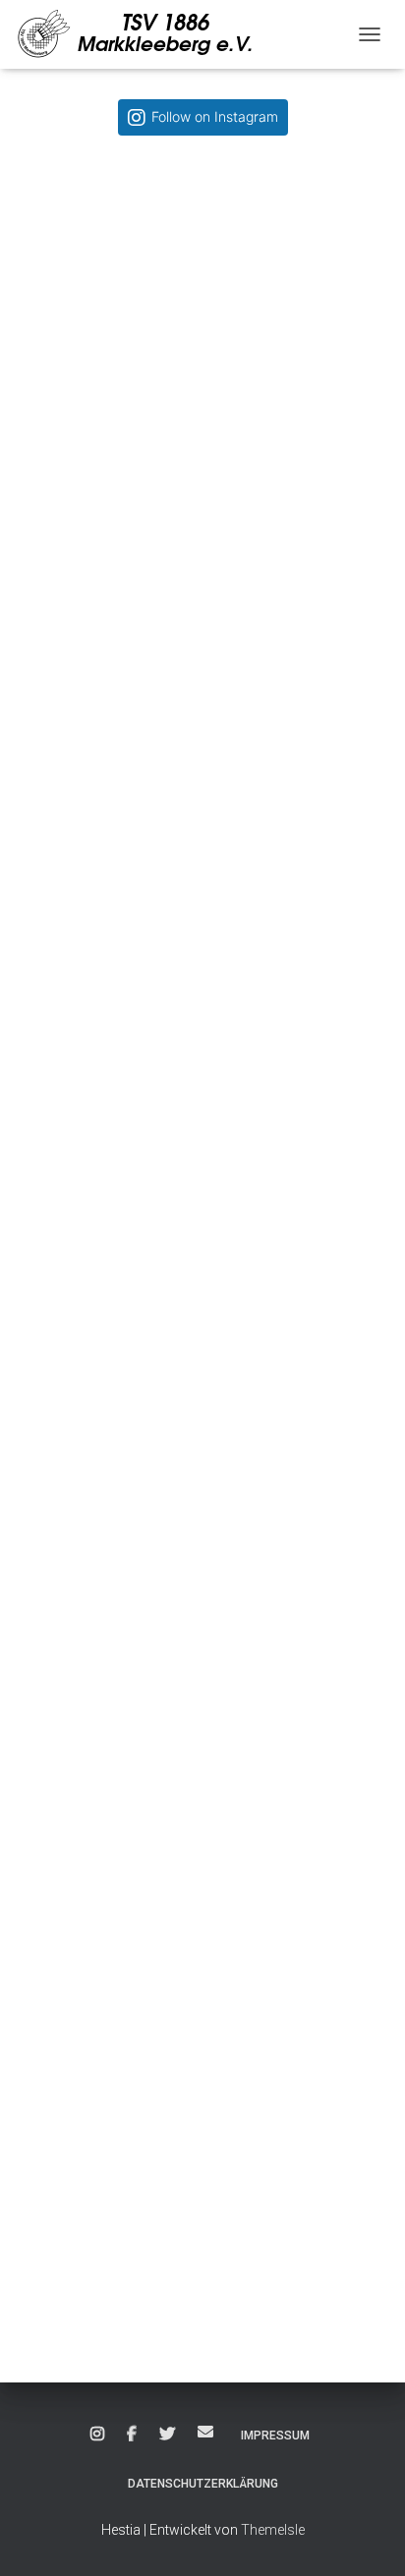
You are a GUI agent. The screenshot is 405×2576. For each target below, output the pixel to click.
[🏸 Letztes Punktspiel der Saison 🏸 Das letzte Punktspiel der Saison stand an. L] (203, 1430)
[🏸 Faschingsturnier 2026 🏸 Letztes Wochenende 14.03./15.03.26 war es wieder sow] (203, 1795)
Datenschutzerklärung (203, 2484)
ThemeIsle (273, 2530)
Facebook (132, 2435)
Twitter (167, 2435)
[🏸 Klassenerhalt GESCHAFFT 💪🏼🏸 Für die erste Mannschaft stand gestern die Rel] (203, 1064)
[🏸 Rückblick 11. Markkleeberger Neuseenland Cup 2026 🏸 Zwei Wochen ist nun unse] (203, 334)
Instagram (97, 2435)
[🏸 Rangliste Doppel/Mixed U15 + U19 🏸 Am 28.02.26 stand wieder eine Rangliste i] (203, 2161)
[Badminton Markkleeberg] (145, 34)
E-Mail (205, 2432)
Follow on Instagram (215, 116)
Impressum (275, 2436)
